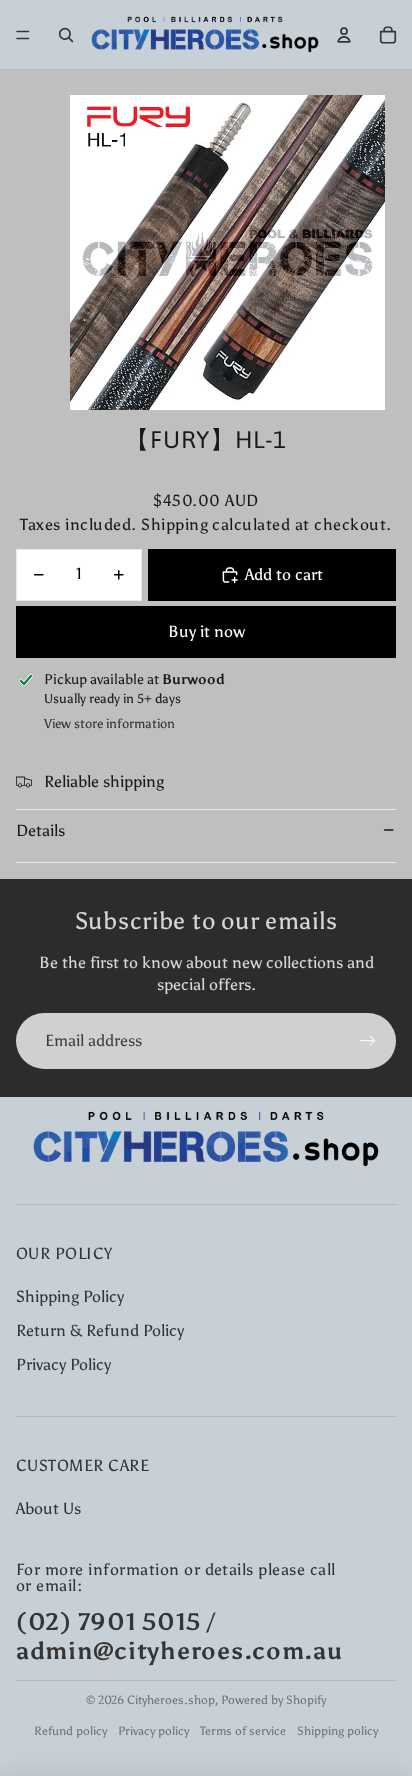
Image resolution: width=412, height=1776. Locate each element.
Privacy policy (153, 1731)
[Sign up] (368, 1041)
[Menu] (23, 35)
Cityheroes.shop (171, 1700)
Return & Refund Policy (100, 1330)
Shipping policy (337, 1731)
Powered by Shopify (273, 1700)
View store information (109, 723)
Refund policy (70, 1731)
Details (40, 830)
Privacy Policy (63, 1364)
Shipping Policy (70, 1296)
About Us (48, 1508)
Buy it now (206, 631)
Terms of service (243, 1731)
